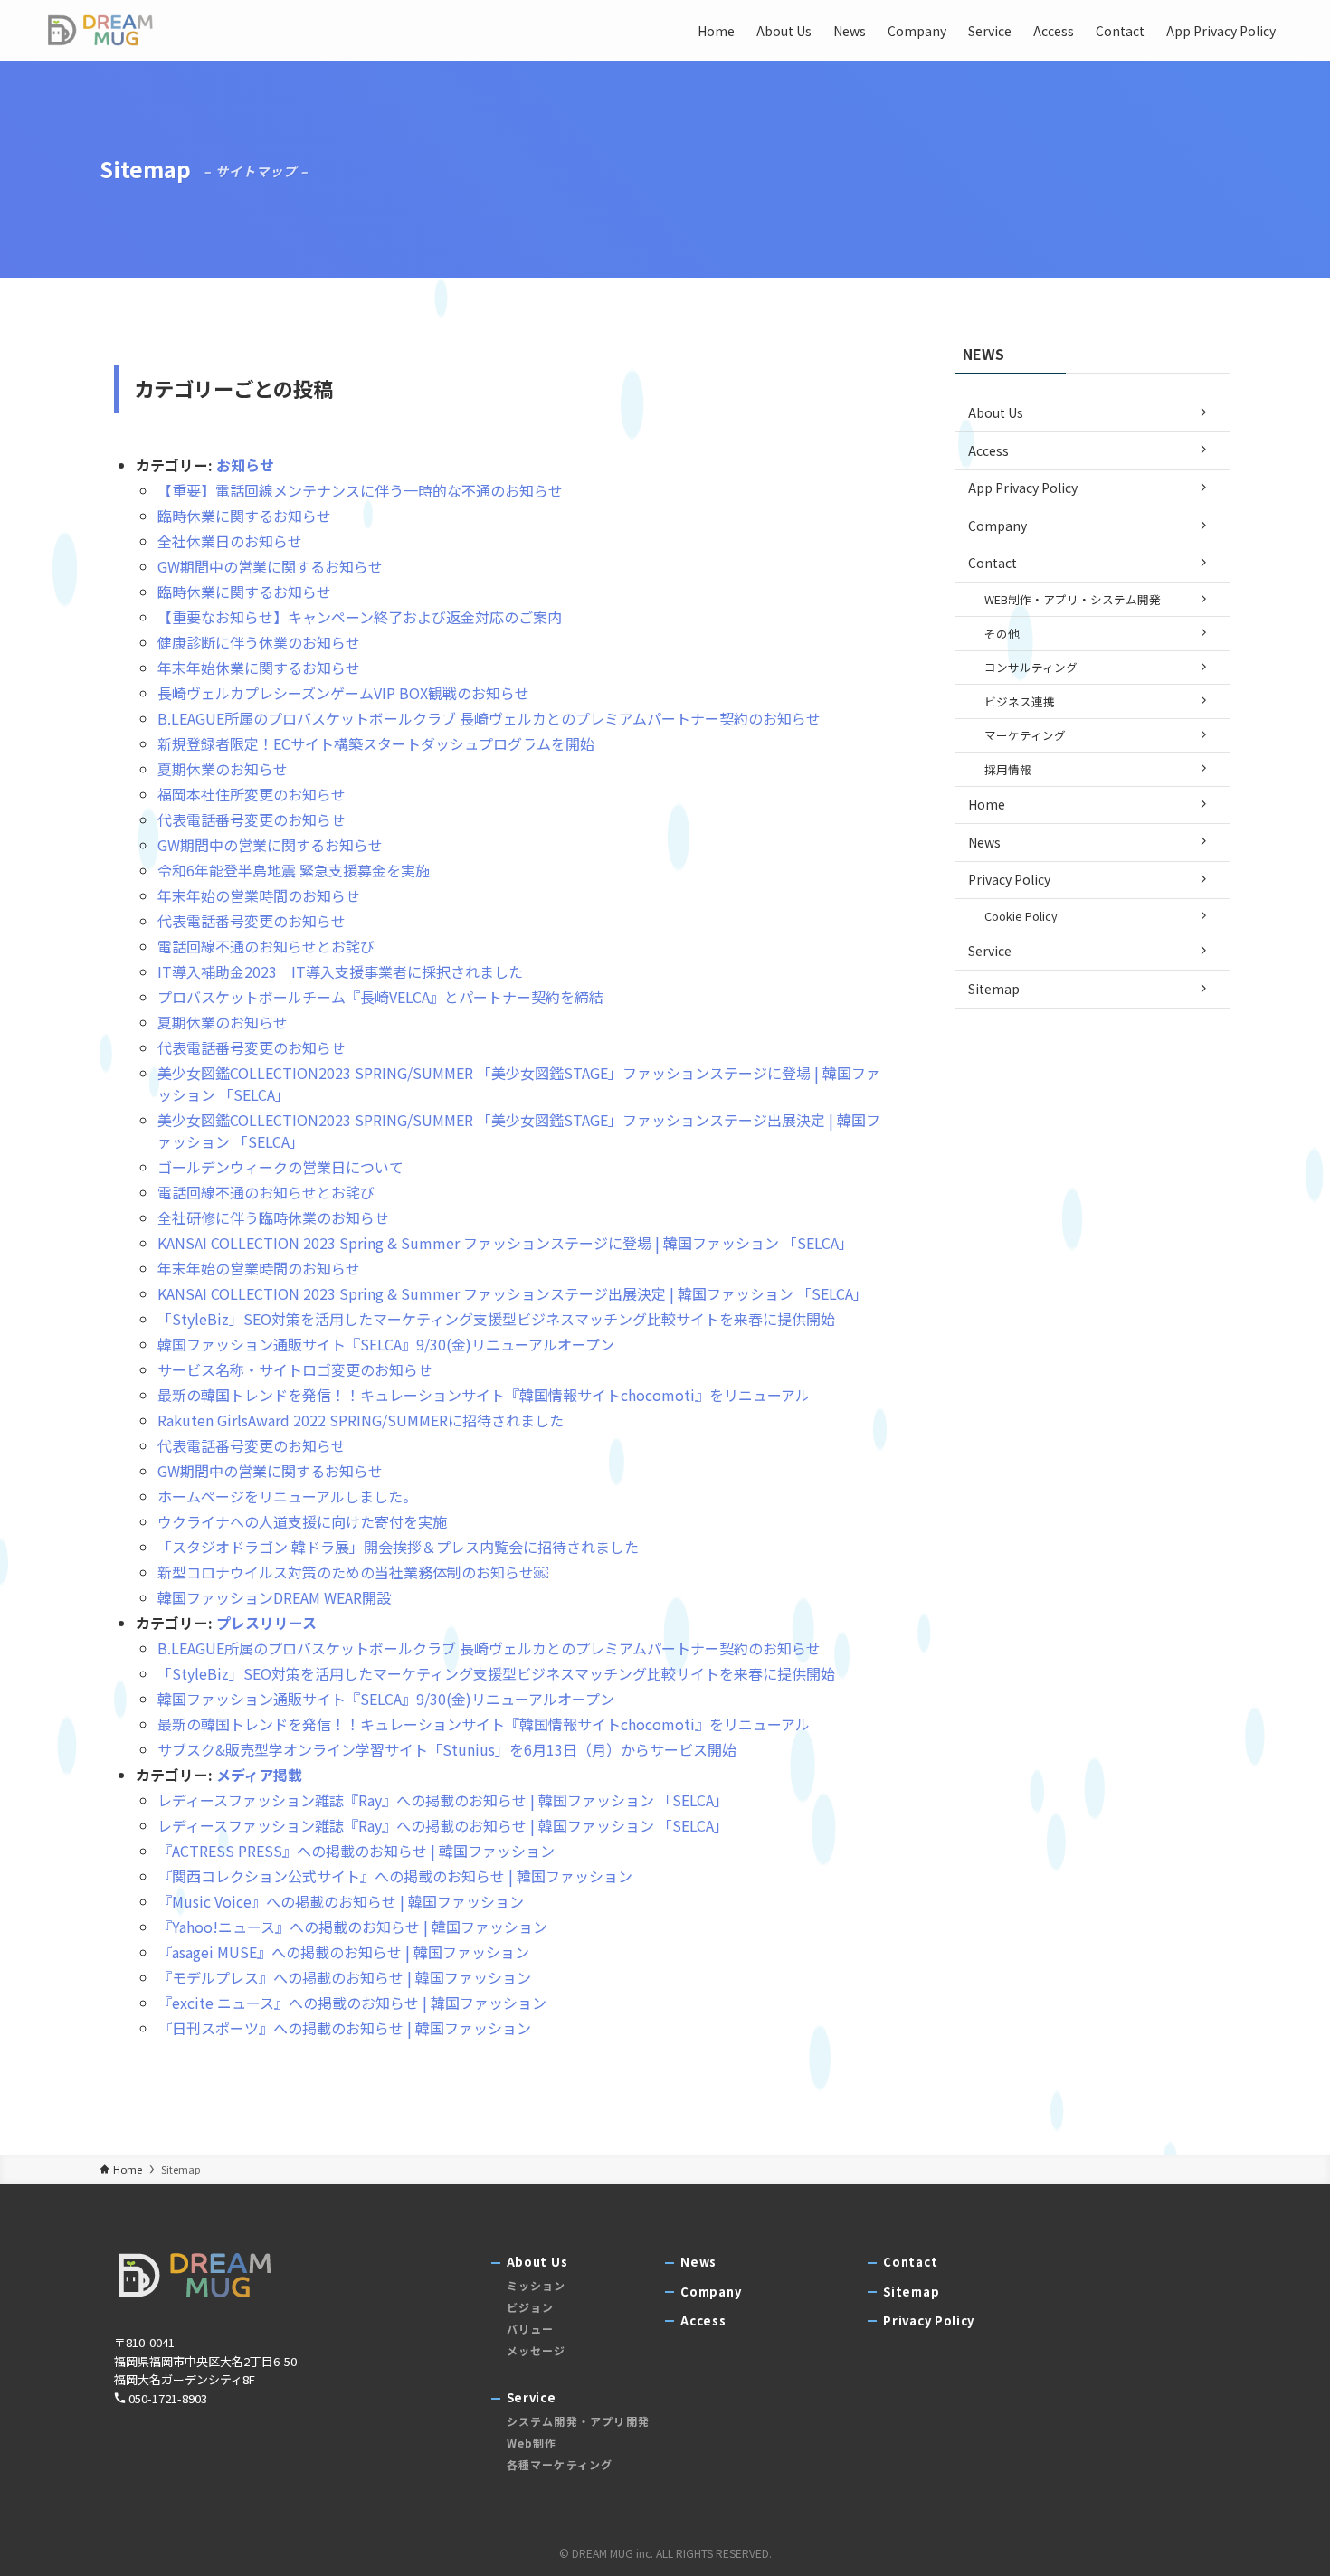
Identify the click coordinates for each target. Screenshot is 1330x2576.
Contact (993, 563)
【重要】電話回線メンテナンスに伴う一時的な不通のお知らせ (360, 490)
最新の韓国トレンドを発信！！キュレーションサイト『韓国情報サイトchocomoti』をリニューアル (484, 1395)
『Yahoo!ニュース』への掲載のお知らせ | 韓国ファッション (352, 1927)
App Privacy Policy (1023, 488)
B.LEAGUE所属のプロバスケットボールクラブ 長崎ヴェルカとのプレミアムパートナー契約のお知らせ (489, 718)
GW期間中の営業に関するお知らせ (270, 566)
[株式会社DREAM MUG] (100, 30)
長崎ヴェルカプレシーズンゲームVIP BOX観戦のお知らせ (343, 693)
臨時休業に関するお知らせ (244, 516)
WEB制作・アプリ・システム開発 (1073, 599)
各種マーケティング (560, 2464)
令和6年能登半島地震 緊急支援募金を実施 (294, 870)
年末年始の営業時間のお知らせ (259, 895)
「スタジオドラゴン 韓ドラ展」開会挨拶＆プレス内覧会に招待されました (398, 1547)
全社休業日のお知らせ (230, 541)
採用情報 (1008, 769)
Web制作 (532, 2443)
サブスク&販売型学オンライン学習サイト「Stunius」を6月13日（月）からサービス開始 (447, 1749)
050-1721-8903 (168, 2398)
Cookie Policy (1021, 916)
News (984, 842)
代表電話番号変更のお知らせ (252, 819)
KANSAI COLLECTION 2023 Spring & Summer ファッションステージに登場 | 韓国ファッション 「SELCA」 (505, 1243)
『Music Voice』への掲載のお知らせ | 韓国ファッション (341, 1901)
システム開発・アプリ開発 (578, 2421)
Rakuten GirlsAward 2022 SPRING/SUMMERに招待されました (361, 1420)
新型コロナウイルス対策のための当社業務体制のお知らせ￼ (353, 1572)
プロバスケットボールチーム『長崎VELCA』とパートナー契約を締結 (380, 997)
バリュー (531, 2329)
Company (997, 526)
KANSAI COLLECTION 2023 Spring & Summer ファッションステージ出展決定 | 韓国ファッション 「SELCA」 (513, 1293)
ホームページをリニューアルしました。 (287, 1496)
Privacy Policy (1009, 879)
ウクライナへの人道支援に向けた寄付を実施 (302, 1521)
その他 (1002, 634)
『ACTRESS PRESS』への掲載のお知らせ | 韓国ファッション (356, 1851)
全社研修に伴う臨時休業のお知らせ (273, 1217)
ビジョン (531, 2307)
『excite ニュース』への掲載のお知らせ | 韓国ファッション (352, 2003)
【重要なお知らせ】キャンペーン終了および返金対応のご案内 (360, 617)
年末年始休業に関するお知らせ (259, 668)
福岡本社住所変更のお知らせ (252, 794)
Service (990, 951)
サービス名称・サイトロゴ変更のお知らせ (295, 1369)
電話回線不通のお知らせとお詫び (266, 946)
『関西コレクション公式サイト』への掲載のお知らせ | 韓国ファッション (395, 1876)
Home (987, 804)
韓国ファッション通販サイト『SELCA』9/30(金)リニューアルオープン (386, 1344)
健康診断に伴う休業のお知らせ (259, 642)
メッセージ (537, 2350)
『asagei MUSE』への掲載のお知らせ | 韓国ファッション (343, 1952)
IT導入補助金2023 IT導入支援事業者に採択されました (340, 971)
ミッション (537, 2285)
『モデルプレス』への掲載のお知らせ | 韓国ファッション (344, 1977)
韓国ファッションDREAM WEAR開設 (274, 1597)
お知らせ (245, 465)
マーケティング (1025, 735)
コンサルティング (1031, 667)
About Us (996, 412)
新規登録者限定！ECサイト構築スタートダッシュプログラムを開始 (376, 743)
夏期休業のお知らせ (223, 769)
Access (988, 450)
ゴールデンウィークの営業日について (280, 1167)
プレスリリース (266, 1623)
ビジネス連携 (1020, 701)
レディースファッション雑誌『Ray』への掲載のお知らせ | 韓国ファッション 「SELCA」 (443, 1800)
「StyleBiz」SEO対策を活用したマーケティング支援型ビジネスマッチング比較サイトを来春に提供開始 (496, 1319)
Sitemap (994, 989)
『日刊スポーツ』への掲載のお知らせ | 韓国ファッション (344, 2028)
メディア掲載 (259, 1775)
